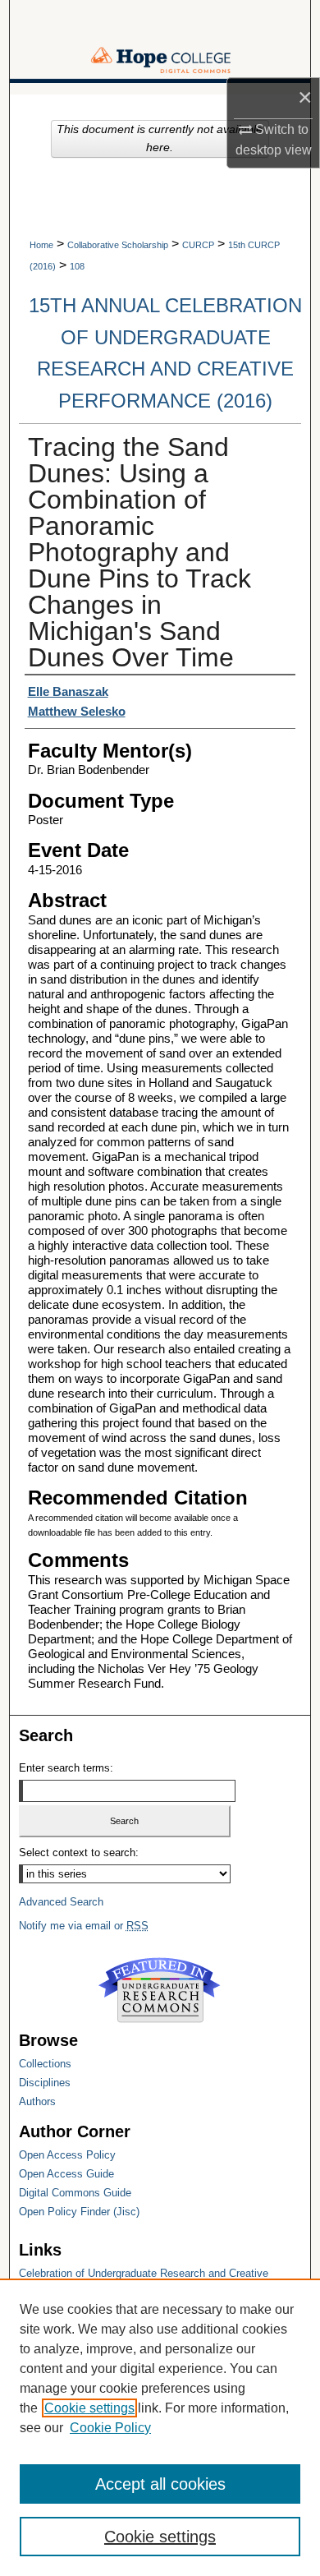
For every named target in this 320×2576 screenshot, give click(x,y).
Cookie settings (89, 2408)
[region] (160, 2427)
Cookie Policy (110, 2428)
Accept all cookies (160, 2484)
